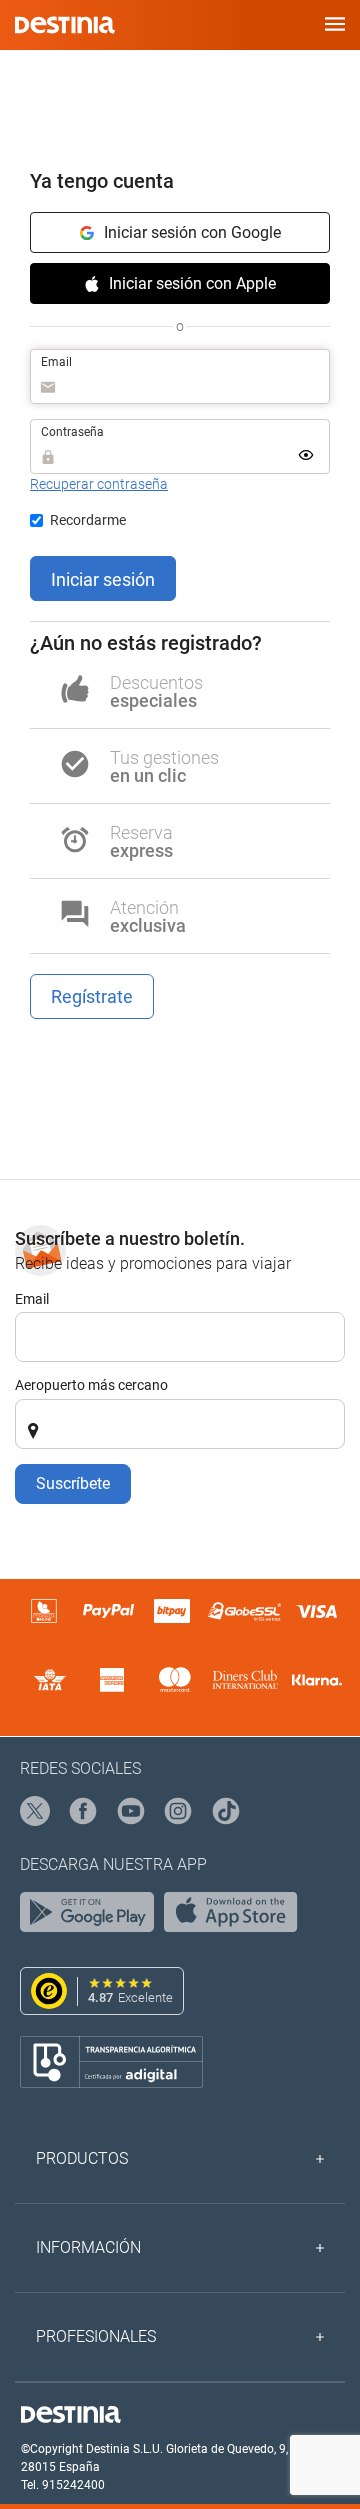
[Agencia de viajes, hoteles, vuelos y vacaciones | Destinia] (65, 25)
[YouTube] (132, 1812)
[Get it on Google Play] (92, 1917)
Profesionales (96, 2336)
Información (88, 2247)
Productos (82, 2158)
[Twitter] (36, 1812)
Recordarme (88, 520)
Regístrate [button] (92, 996)
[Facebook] (84, 1812)
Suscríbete (73, 1483)
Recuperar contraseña (99, 484)
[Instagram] (179, 1812)
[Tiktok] (227, 1812)
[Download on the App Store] (236, 1917)
